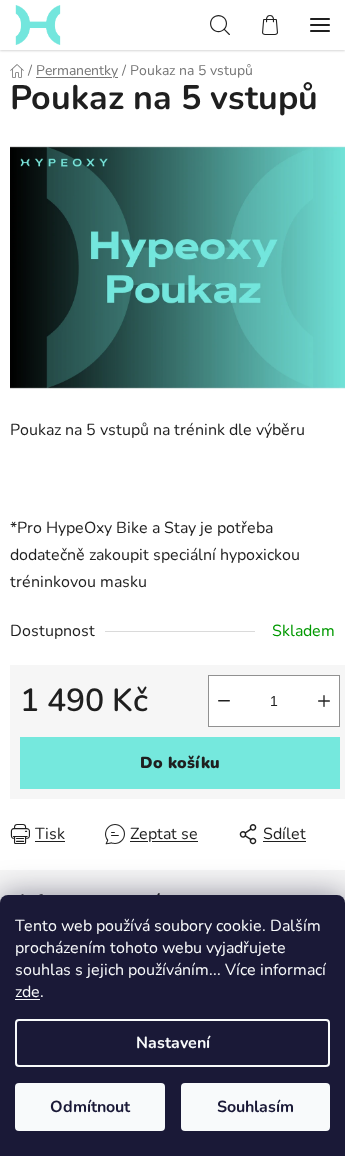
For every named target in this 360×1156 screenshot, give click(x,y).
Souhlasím (255, 1107)
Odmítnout (90, 1107)
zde (27, 992)
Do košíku (180, 763)
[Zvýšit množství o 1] (324, 701)
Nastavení (173, 1043)
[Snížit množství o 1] (224, 701)
